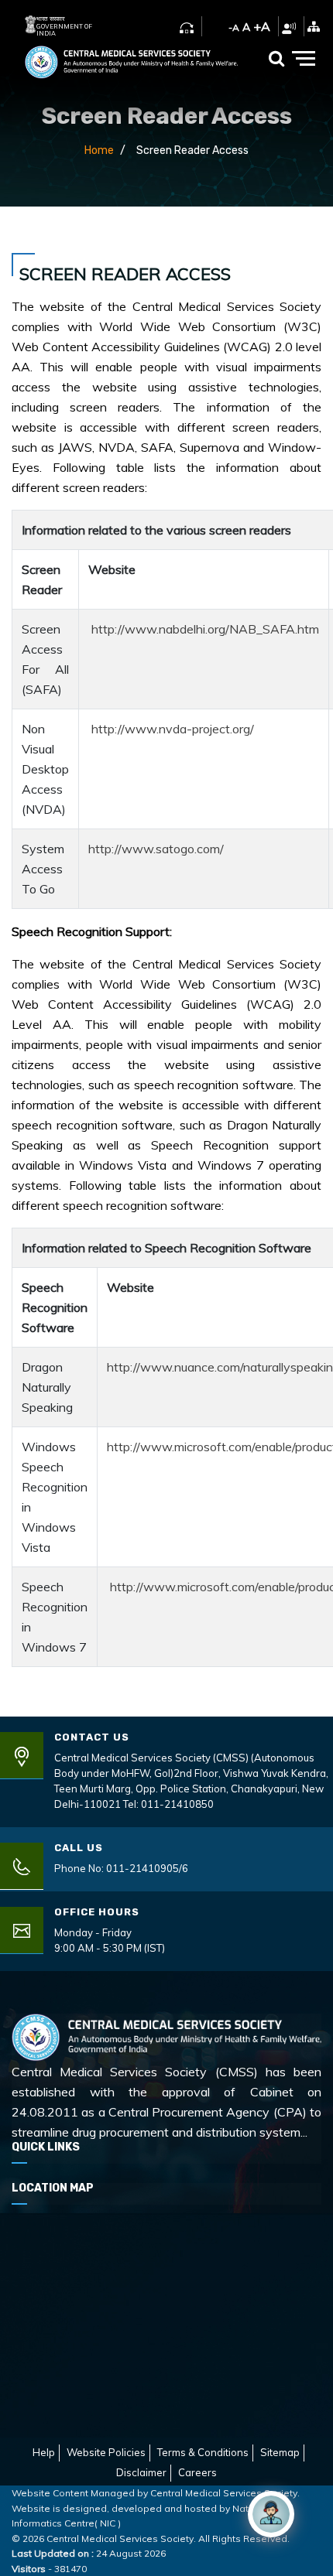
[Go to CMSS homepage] (131, 59)
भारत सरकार (50, 19)
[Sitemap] (314, 26)
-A (234, 27)
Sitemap (280, 2452)
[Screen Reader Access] (289, 26)
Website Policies (106, 2452)
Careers (197, 2472)
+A (262, 26)
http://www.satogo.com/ (156, 849)
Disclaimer (141, 2472)
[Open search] (276, 58)
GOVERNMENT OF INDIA (64, 31)
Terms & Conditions (203, 2452)
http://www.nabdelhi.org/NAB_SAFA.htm (205, 629)
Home (99, 150)
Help (44, 2452)
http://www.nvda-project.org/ (173, 729)
